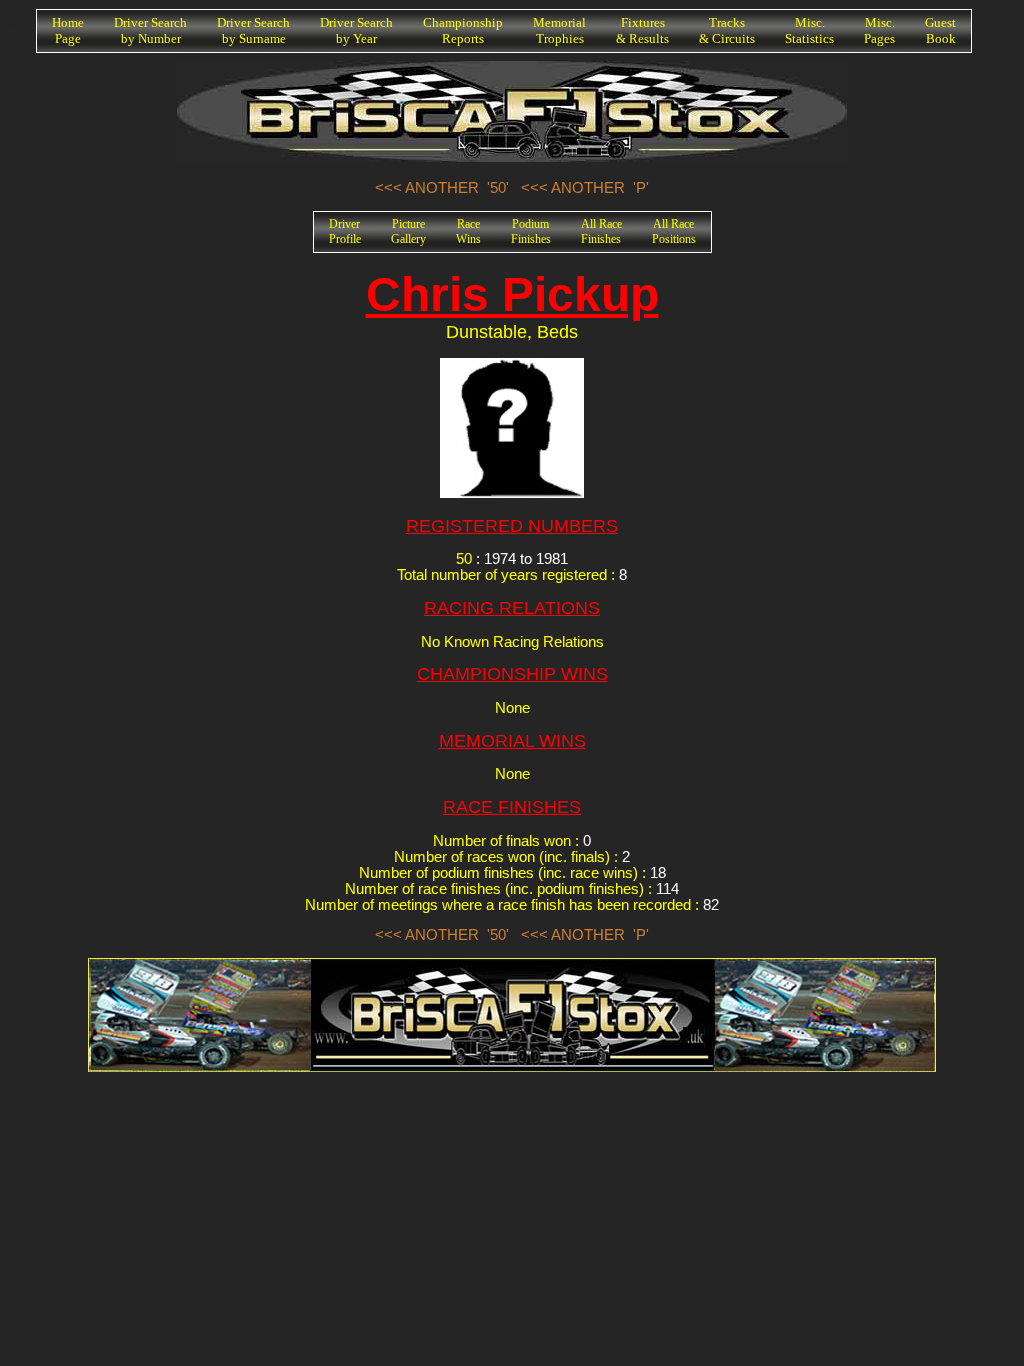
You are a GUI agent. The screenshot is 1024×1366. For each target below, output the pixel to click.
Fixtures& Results (642, 30)
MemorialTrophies (559, 30)
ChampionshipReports (463, 30)
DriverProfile (345, 231)
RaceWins (468, 231)
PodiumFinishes (531, 231)
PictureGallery (408, 231)
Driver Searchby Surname (253, 30)
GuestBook (940, 30)
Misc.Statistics (809, 30)
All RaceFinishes (601, 231)
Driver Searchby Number (150, 30)
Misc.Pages (879, 30)
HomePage (68, 30)
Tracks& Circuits (727, 30)
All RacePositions (674, 231)
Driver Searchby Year (356, 30)
